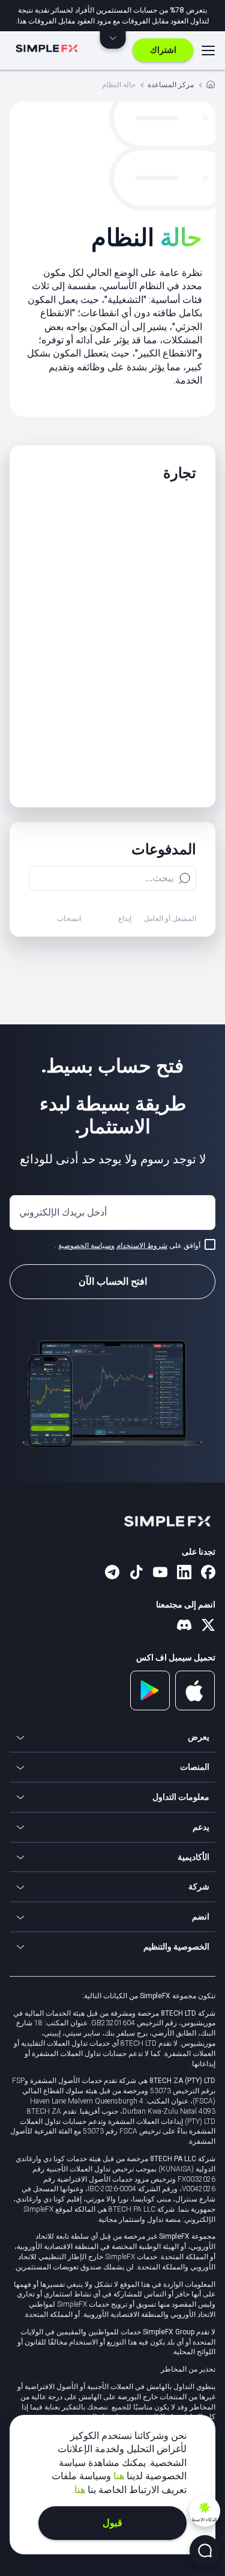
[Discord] (184, 1626)
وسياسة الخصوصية (86, 1246)
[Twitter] (208, 1626)
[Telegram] (112, 1573)
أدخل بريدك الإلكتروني (63, 1212)
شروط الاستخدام (142, 1246)
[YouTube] (160, 1573)
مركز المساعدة (171, 84)
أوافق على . (127, 1246)
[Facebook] (208, 1573)
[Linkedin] (184, 1573)
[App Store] (195, 1708)
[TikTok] (136, 1573)
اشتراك (163, 50)
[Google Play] (150, 1707)
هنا (118, 2476)
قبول (112, 2523)
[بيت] (211, 86)
